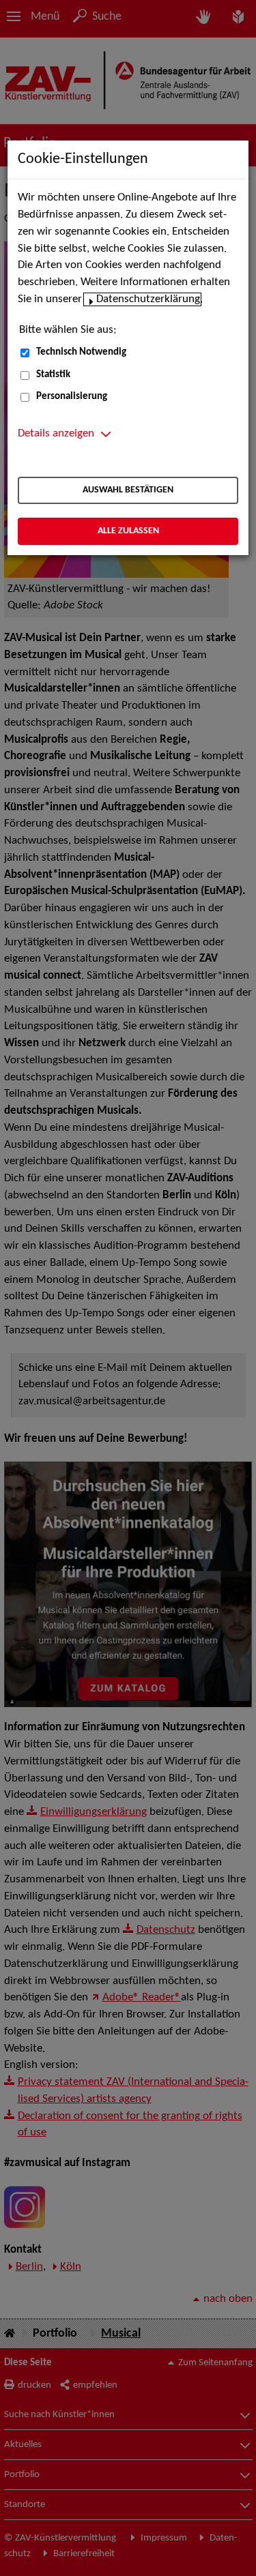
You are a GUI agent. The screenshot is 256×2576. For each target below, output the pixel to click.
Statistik (53, 375)
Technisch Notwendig (81, 352)
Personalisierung (72, 397)
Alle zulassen (128, 531)
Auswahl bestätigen (128, 490)
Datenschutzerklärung (148, 299)
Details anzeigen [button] (56, 434)
